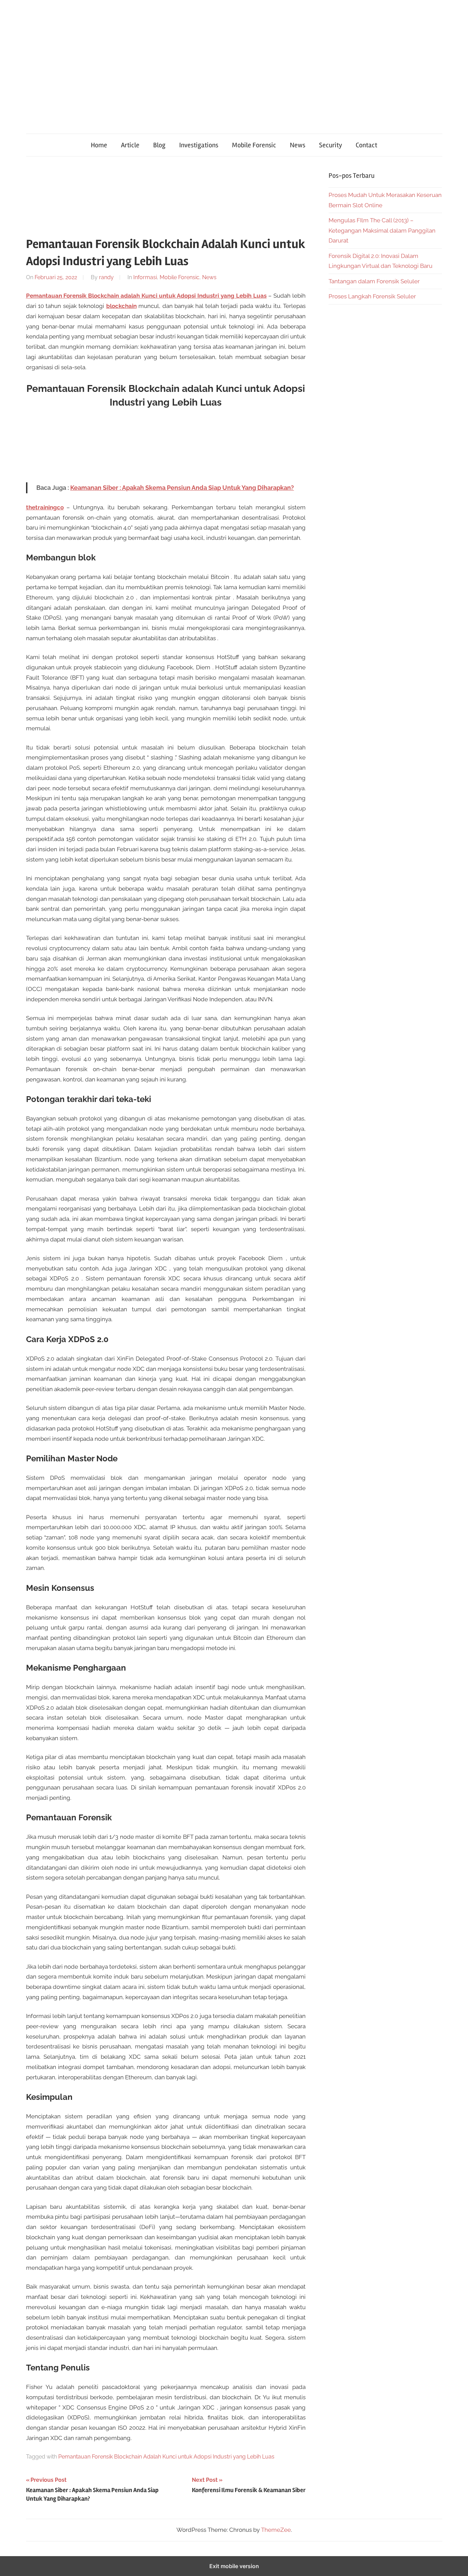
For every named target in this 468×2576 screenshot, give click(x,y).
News (298, 145)
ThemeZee (276, 2530)
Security (330, 145)
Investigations (199, 145)
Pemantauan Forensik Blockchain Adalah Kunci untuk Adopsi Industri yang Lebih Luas (166, 2457)
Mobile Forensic (254, 145)
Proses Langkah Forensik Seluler (372, 296)
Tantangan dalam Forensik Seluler (374, 281)
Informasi (145, 277)
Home (99, 145)
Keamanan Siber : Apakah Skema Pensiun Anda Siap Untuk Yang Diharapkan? (182, 488)
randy (106, 277)
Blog (159, 145)
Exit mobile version (234, 2566)
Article (130, 145)
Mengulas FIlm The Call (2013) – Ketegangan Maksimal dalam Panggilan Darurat (382, 231)
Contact (366, 145)
